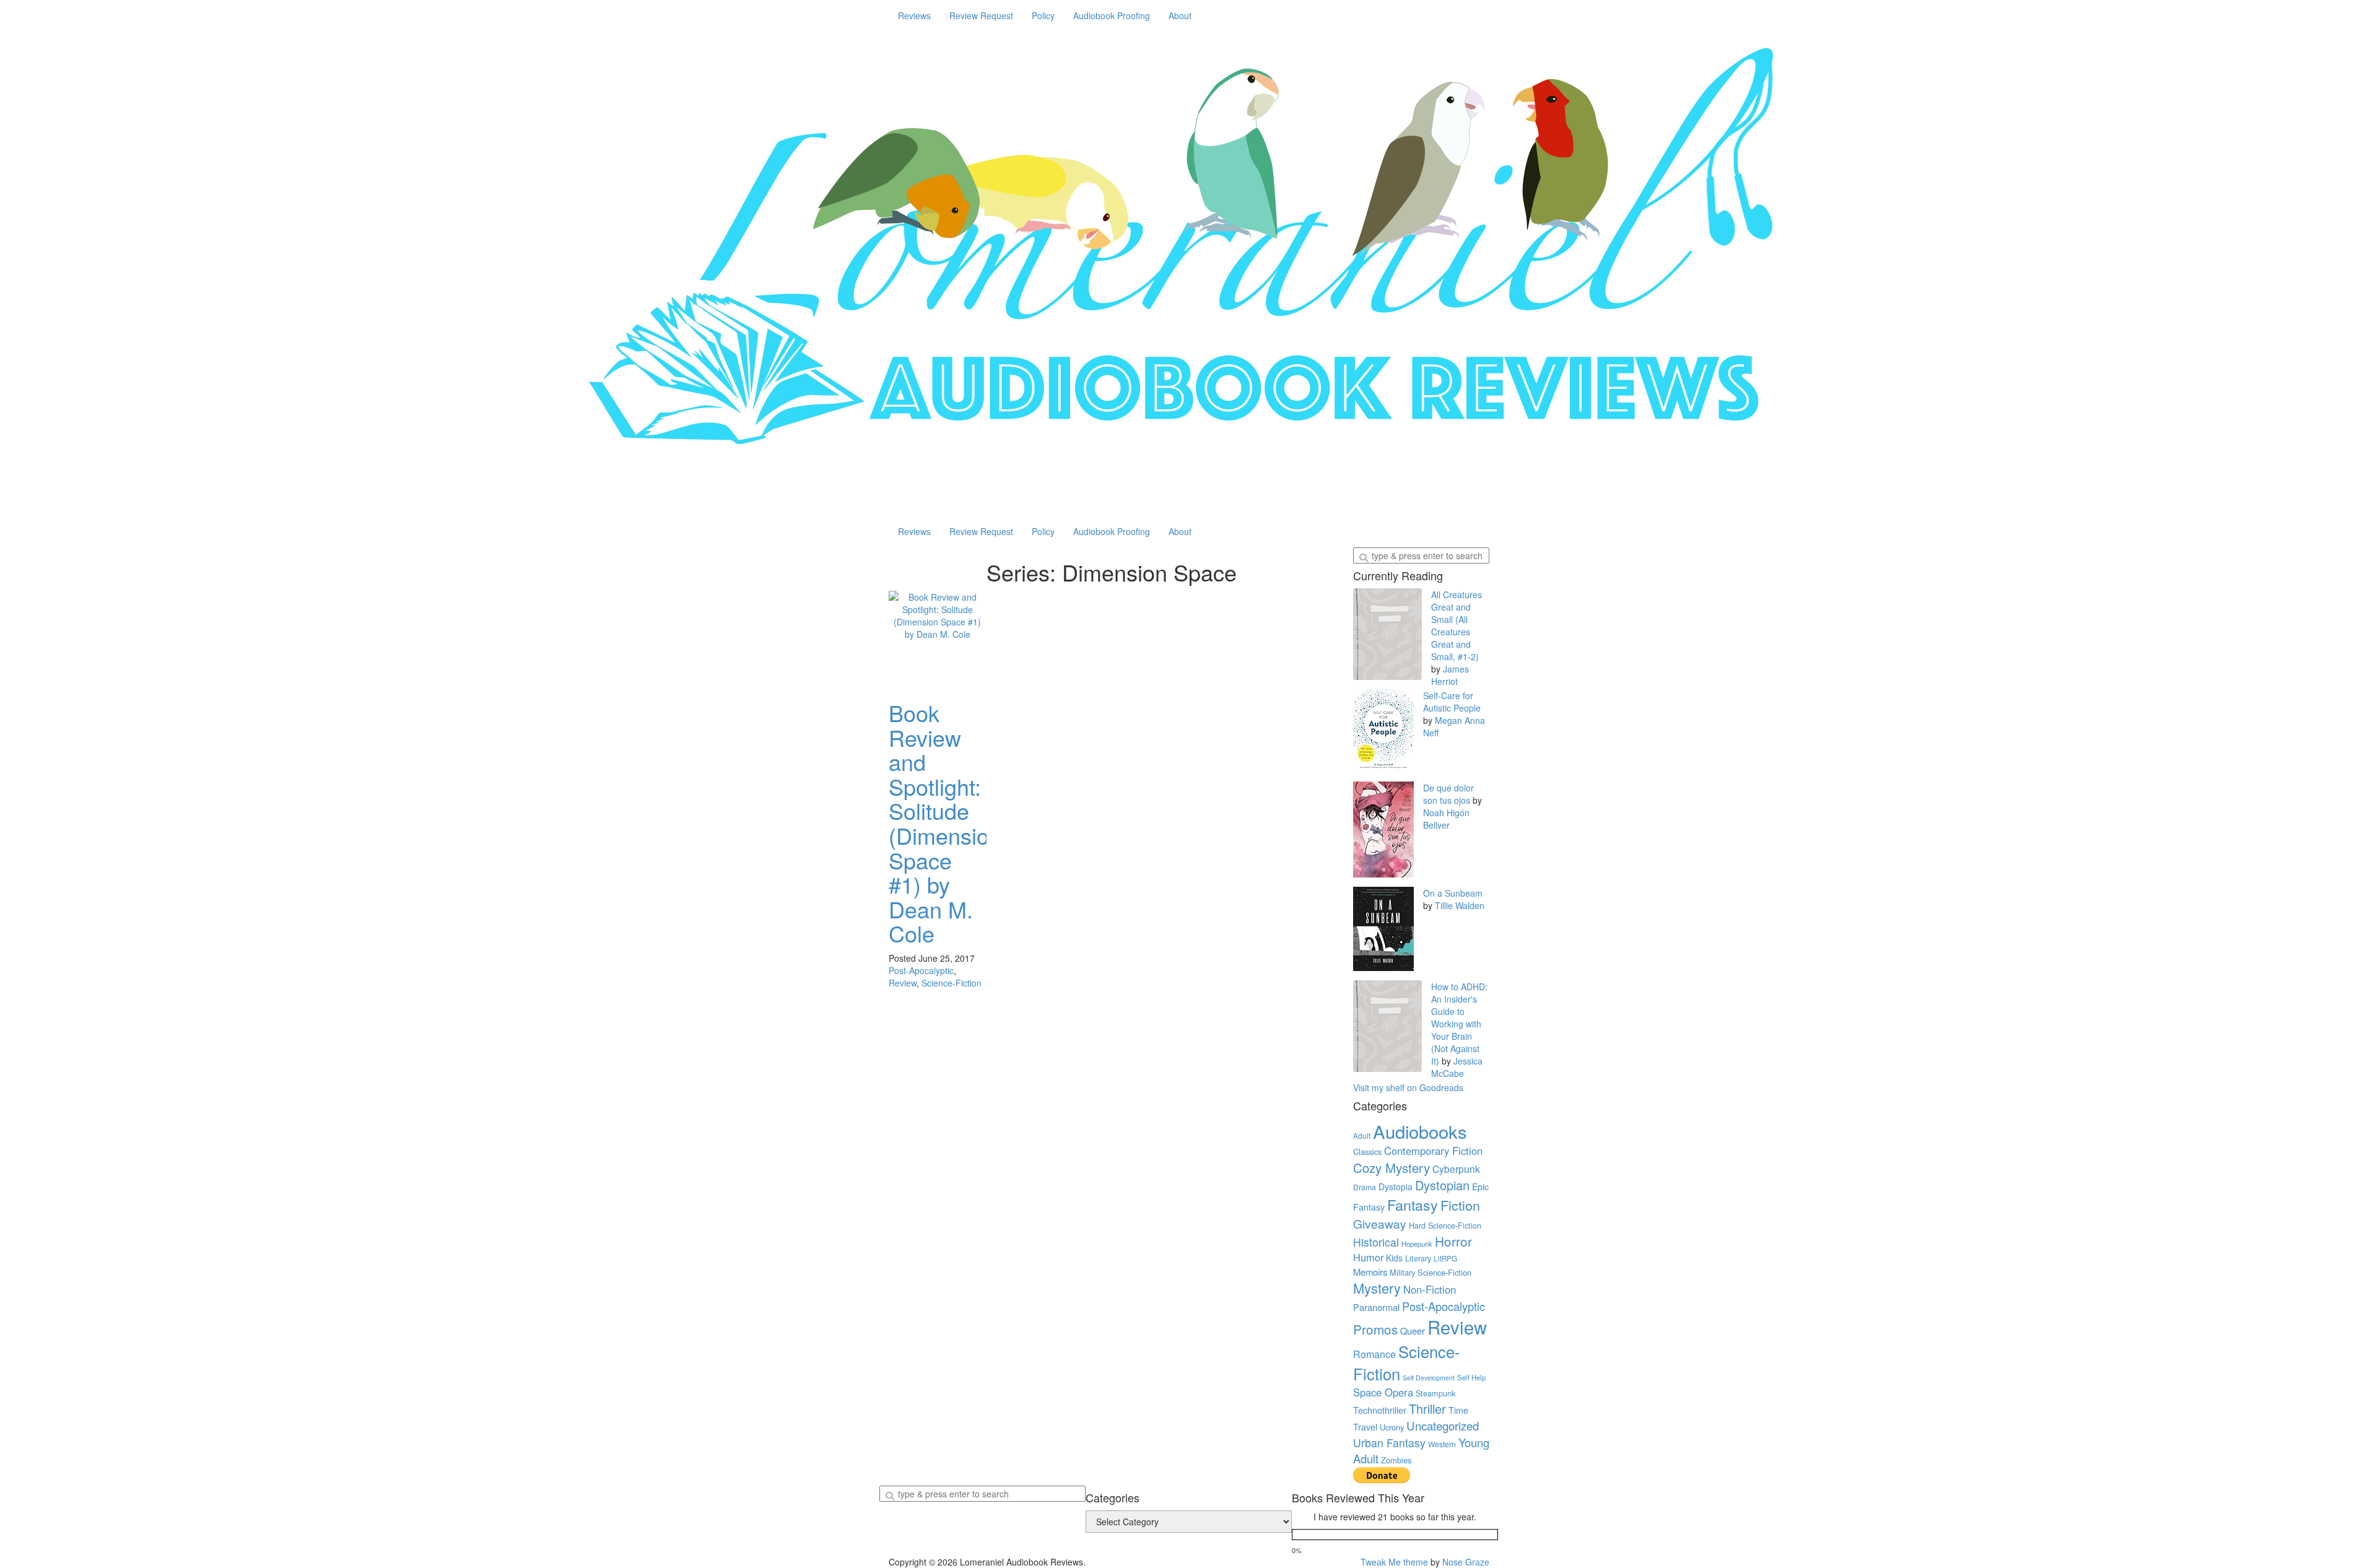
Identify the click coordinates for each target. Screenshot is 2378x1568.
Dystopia (1396, 1187)
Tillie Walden (1460, 905)
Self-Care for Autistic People (1452, 702)
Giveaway (1380, 1223)
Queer (1413, 1331)
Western (1442, 1444)
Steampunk (1435, 1393)
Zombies (1396, 1460)
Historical (1376, 1242)
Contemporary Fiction (1433, 1151)
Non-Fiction (1430, 1289)
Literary (1418, 1258)
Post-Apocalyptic (921, 970)
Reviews (914, 15)
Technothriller (1380, 1410)
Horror (1453, 1241)
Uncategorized (1443, 1426)
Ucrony (1392, 1427)
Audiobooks (1420, 1131)
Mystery (1377, 1288)
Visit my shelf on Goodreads (1408, 1087)
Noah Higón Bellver (1446, 819)
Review (903, 983)
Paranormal (1376, 1307)
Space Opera (1383, 1392)
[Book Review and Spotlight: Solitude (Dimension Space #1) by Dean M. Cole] (938, 640)
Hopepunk (1417, 1244)
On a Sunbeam (1453, 893)
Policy (1043, 15)
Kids (1394, 1258)
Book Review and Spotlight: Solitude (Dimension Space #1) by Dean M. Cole (945, 823)
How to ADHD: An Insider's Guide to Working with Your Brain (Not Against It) (1459, 1024)
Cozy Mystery (1392, 1167)
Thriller (1427, 1409)
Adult (1362, 1136)
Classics (1367, 1152)
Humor (1368, 1257)
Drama (1365, 1187)
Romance (1374, 1354)
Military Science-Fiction (1431, 1272)
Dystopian (1442, 1185)
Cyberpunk (1456, 1169)
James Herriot (1450, 675)
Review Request (981, 15)
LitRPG (1445, 1258)
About (1180, 15)
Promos (1375, 1329)
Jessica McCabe (1457, 1067)
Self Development (1429, 1378)
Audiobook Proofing (1112, 15)
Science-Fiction (952, 983)
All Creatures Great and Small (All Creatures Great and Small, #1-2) (1457, 625)
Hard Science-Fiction (1445, 1226)
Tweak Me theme (1394, 1562)
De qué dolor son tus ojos (1448, 794)
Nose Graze (1466, 1562)
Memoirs (1370, 1272)
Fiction (1460, 1205)
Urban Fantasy (1389, 1443)
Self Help (1471, 1377)
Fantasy (1413, 1204)
